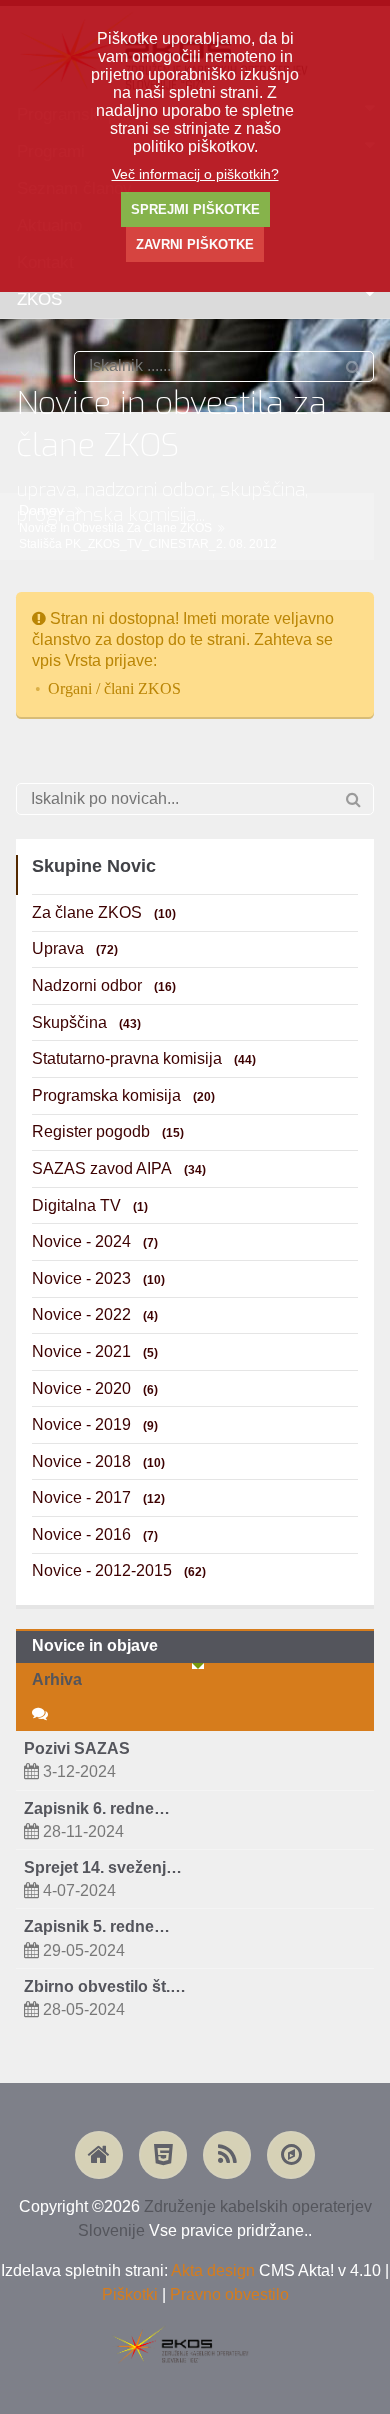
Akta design (213, 2270)
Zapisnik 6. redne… (97, 1808)
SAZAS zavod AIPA (119, 1168)
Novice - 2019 (95, 1424)
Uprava (75, 948)
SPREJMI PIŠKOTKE (195, 209)
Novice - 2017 (98, 1497)
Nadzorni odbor (104, 985)
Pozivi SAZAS (77, 1748)
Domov (41, 510)
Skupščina (86, 1022)
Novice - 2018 (98, 1461)
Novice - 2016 (95, 1534)
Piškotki (130, 2294)
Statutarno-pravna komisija (144, 1058)
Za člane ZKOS (104, 912)
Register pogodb (108, 1131)
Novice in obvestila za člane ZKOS (115, 528)
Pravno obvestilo (229, 2294)
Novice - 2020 (95, 1388)
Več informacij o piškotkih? (195, 174)
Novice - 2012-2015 (119, 1570)
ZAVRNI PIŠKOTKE (195, 244)
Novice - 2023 (98, 1278)
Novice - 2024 (95, 1241)
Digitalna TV (90, 1205)
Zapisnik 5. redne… (97, 1926)
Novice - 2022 (95, 1314)
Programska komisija (123, 1095)
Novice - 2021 (95, 1351)
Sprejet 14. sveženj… (103, 1867)
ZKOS (39, 299)
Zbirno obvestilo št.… (105, 1986)
